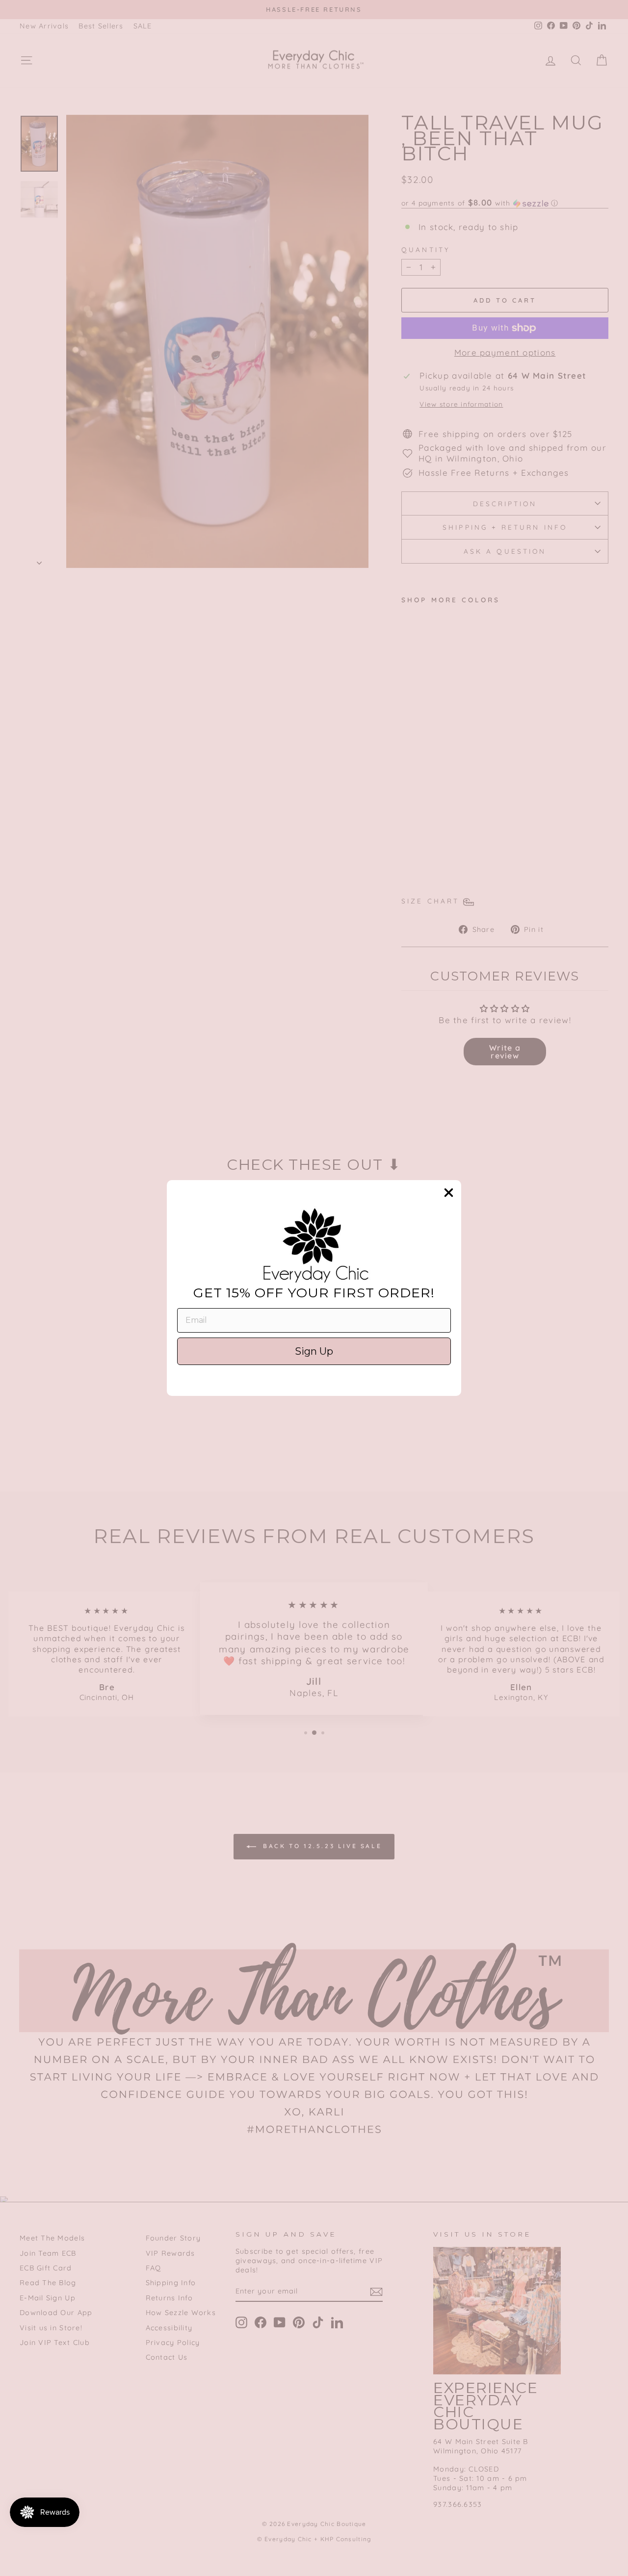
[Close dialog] (449, 1193)
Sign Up (314, 1351)
